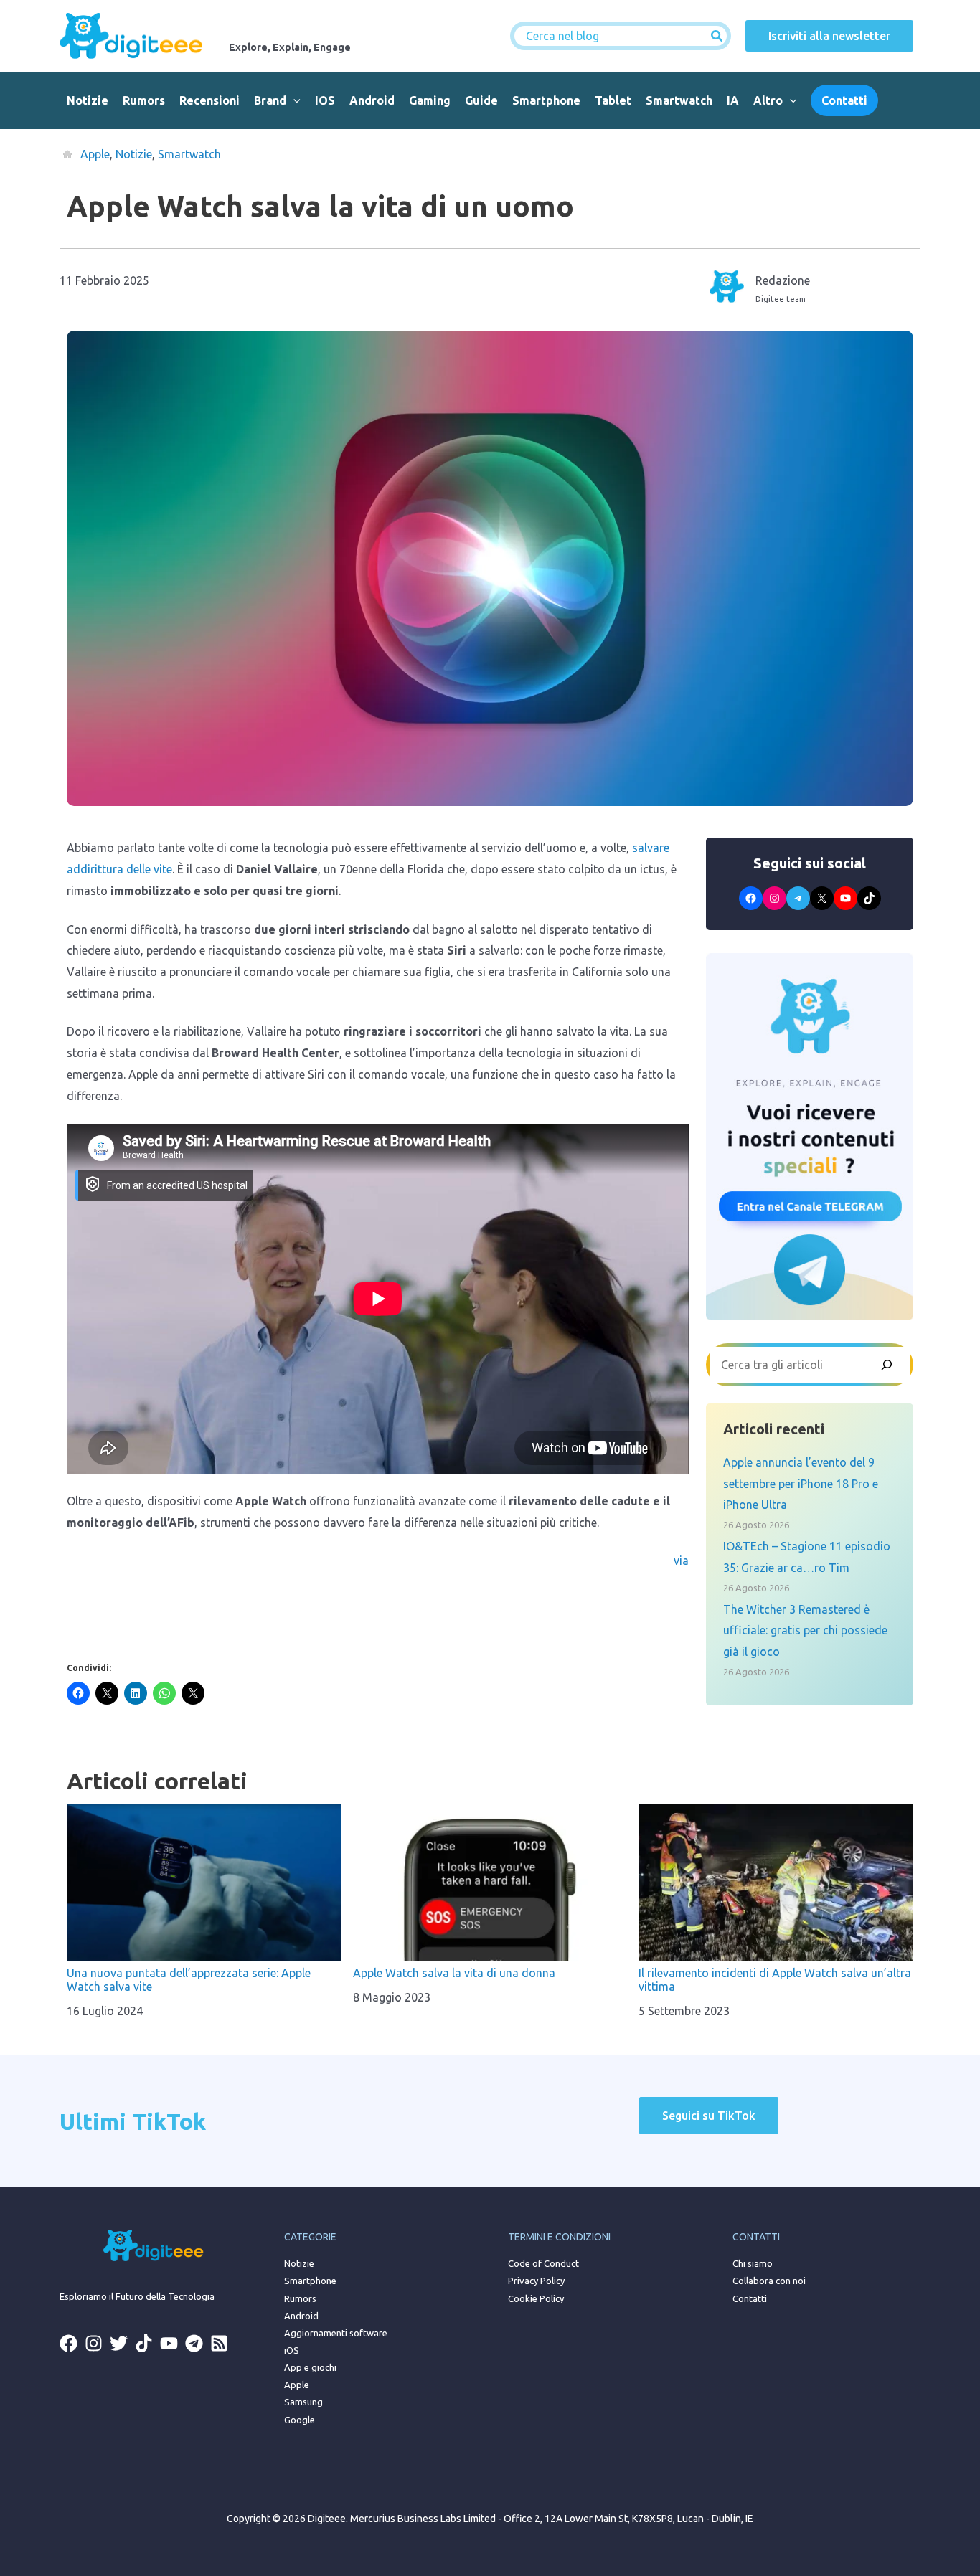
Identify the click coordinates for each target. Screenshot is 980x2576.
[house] (67, 154)
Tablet (613, 100)
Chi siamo (753, 2263)
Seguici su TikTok (709, 2116)
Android (372, 100)
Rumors (144, 100)
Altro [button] (768, 100)
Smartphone (546, 100)
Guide (481, 100)
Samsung (303, 2402)
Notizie (88, 100)
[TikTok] (144, 2343)
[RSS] (219, 2343)
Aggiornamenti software (336, 2333)
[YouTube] (169, 2343)
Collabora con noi (769, 2281)
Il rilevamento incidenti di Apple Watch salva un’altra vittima (775, 1980)
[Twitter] (119, 2343)
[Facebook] (69, 2343)
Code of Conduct (543, 2263)
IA (733, 100)
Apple (95, 154)
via (681, 1561)
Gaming (430, 100)
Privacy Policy (536, 2281)
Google (300, 2420)
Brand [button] (270, 100)
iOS (325, 100)
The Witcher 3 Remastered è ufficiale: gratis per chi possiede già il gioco (805, 1630)
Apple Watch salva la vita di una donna (454, 1973)
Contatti (750, 2298)
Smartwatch (679, 100)
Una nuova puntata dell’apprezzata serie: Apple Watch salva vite (189, 1980)
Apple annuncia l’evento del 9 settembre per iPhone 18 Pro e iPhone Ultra (801, 1483)
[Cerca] (717, 36)
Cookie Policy (536, 2298)
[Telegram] (194, 2343)
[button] (293, 100)
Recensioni (209, 100)
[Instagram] (94, 2343)
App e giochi (310, 2367)
